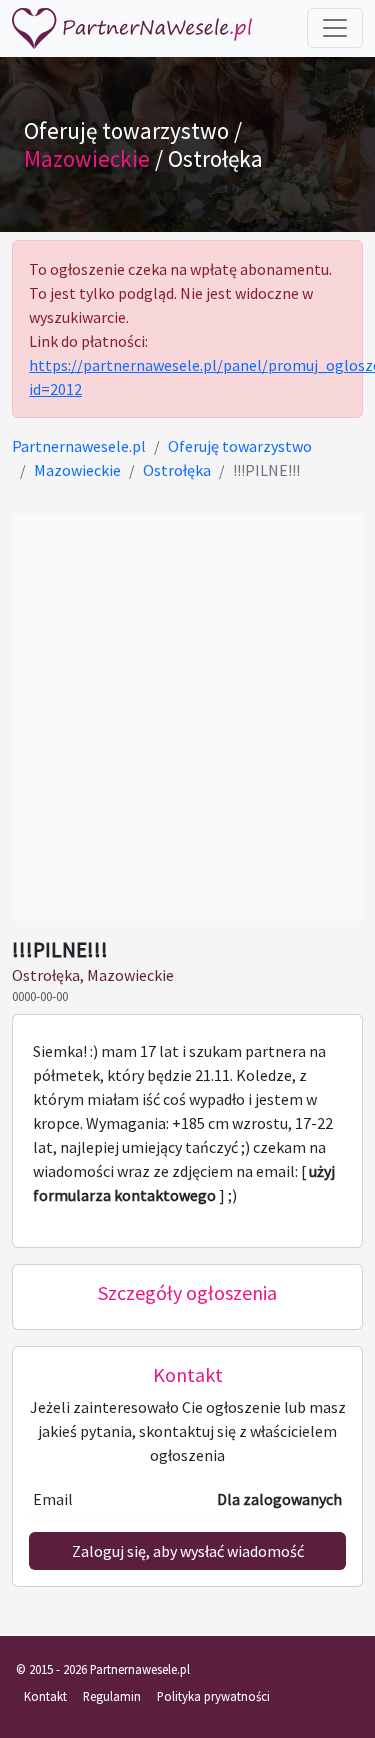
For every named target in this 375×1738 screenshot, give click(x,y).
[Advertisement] (187, 717)
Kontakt (45, 1696)
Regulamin (112, 1696)
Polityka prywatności (213, 1696)
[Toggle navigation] (335, 28)
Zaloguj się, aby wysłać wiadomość (188, 1551)
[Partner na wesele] (132, 28)
